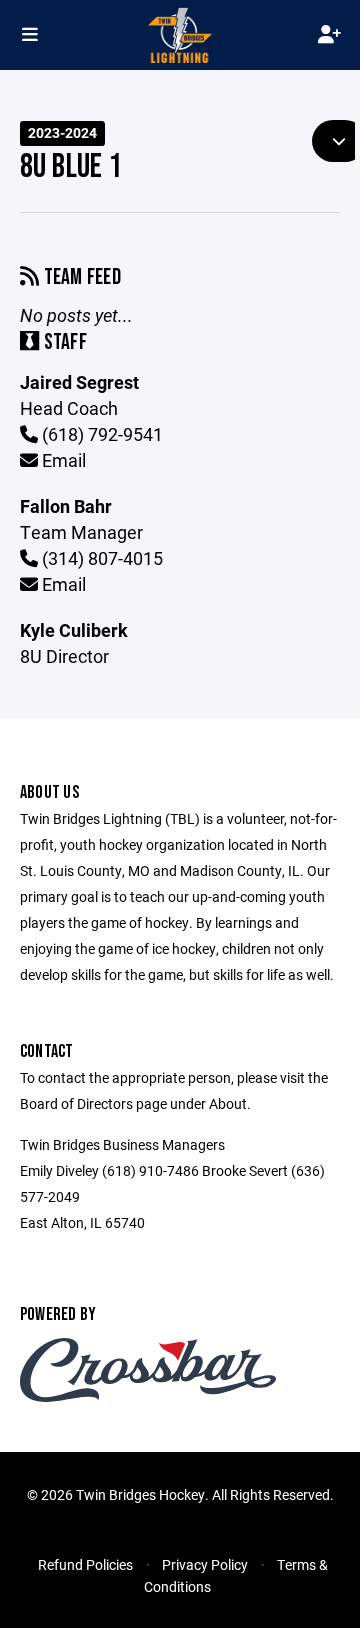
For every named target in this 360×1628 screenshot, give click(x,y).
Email (62, 460)
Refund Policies (85, 1564)
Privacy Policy (205, 1564)
